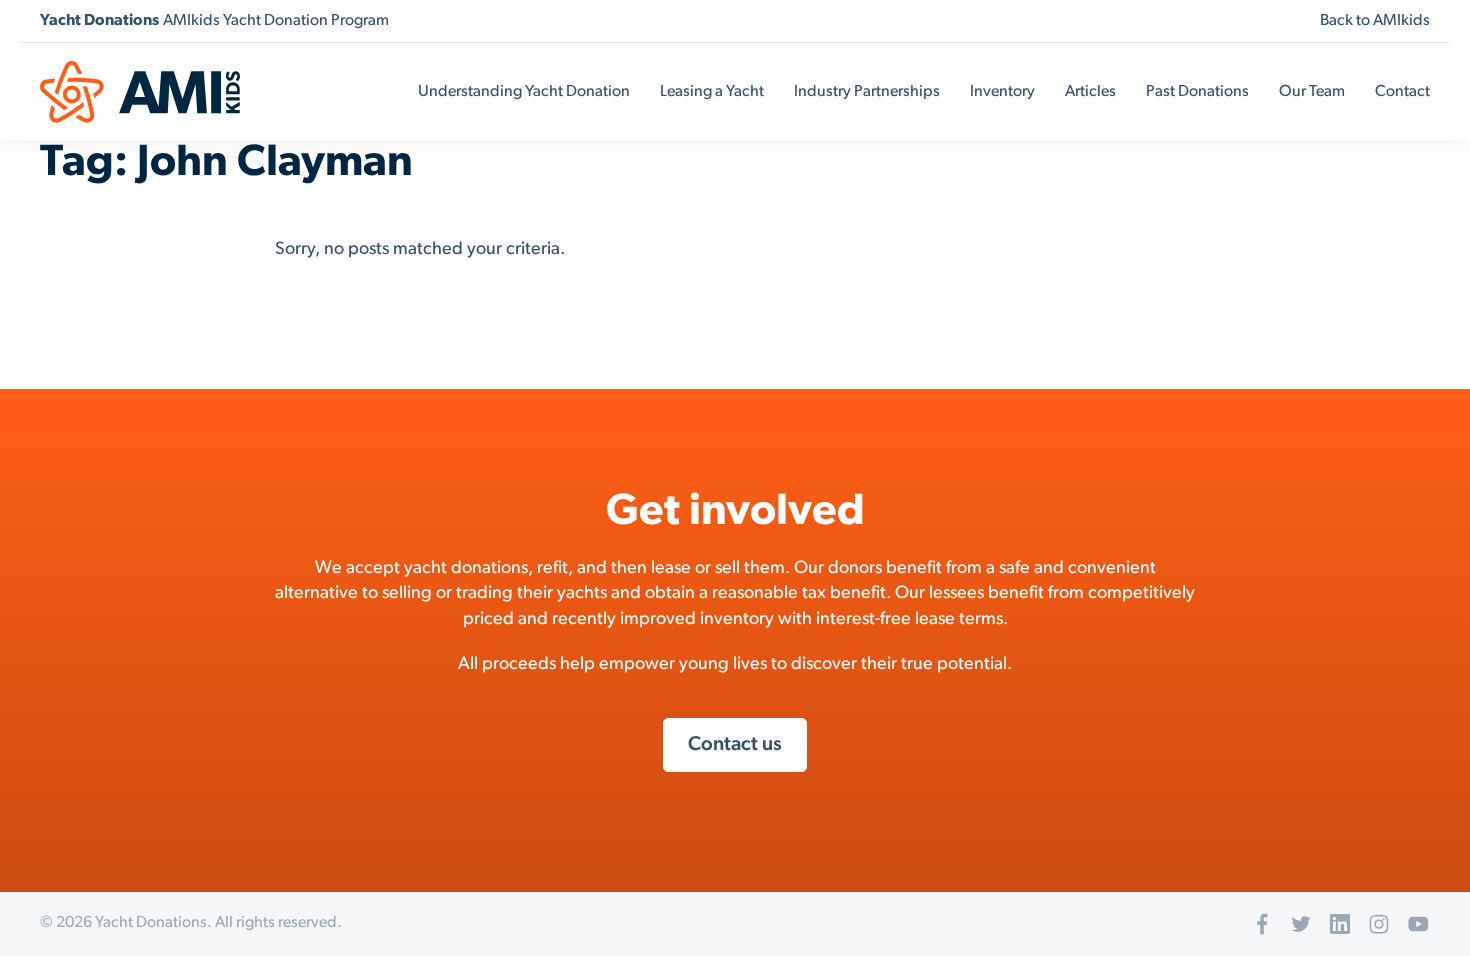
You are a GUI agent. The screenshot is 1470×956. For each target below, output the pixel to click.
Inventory (1002, 92)
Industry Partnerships (867, 92)
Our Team (1312, 92)
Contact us (735, 745)
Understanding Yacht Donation (524, 92)
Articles (1090, 92)
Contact (1402, 92)
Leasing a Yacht (712, 92)
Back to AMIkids (1375, 21)
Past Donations (1197, 92)
